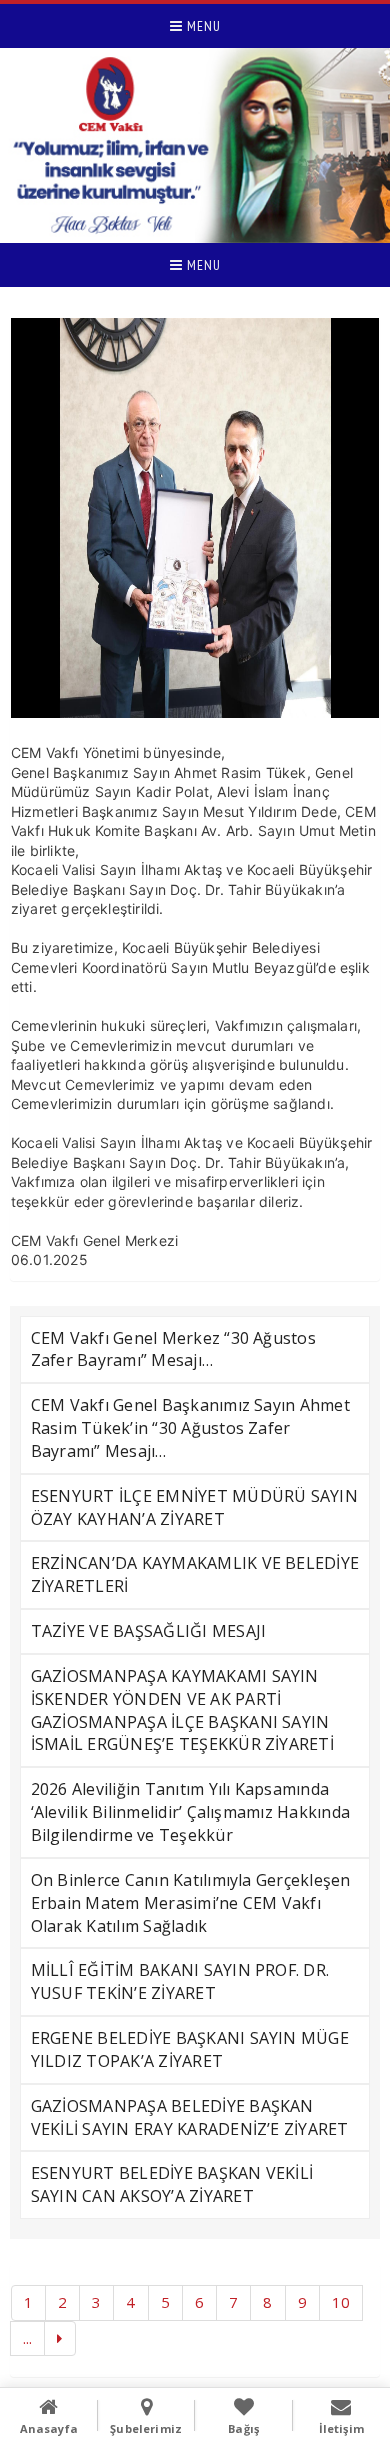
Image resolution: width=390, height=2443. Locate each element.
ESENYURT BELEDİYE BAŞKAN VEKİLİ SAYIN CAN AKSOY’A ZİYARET (172, 2184)
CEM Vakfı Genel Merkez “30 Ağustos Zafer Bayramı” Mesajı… (173, 1349)
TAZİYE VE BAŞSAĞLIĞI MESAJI (148, 1631)
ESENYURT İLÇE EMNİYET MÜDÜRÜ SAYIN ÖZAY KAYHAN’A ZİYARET (194, 1507)
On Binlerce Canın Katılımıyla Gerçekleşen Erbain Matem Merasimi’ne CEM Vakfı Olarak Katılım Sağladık (191, 1903)
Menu (202, 26)
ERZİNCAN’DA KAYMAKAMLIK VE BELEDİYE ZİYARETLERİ (195, 1574)
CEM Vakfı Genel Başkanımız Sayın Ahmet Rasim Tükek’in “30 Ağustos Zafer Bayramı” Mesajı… (190, 1428)
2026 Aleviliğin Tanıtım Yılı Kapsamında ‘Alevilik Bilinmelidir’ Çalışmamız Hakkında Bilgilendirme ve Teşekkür (190, 1812)
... (28, 2338)
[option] (195, 518)
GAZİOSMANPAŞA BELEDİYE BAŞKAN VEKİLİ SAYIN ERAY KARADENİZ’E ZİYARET (190, 2117)
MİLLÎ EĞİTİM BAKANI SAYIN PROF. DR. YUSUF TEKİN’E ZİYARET (180, 1981)
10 (341, 2302)
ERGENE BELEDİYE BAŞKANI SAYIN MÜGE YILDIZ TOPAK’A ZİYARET (190, 2049)
